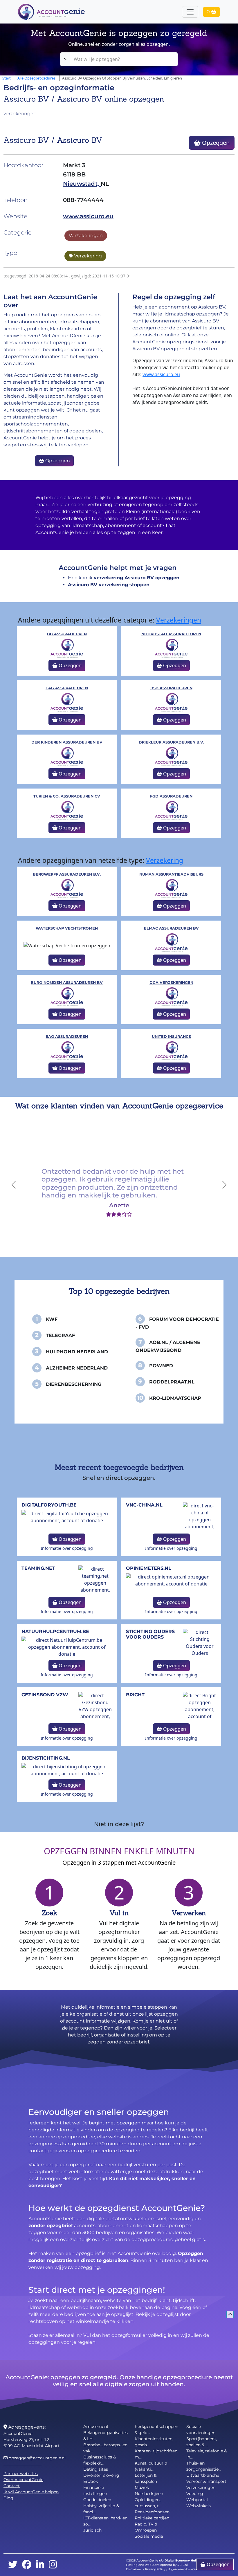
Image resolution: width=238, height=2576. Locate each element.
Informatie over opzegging (67, 1548)
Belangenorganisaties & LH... (106, 2436)
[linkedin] (40, 2565)
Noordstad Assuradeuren (171, 634)
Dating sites (96, 2469)
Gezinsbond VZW (45, 1695)
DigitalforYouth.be (49, 1505)
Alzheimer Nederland (77, 1368)
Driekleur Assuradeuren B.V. (171, 742)
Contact (12, 2486)
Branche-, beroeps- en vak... (105, 2448)
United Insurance (171, 1037)
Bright (135, 1695)
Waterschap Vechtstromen (67, 928)
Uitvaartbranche (203, 2475)
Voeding (195, 2494)
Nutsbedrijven (149, 2494)
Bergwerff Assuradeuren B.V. (67, 874)
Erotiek (91, 2481)
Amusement (96, 2427)
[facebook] (27, 2565)
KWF (52, 1319)
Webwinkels (199, 2506)
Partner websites (21, 2474)
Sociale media (149, 2536)
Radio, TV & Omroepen (146, 2527)
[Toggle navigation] (190, 12)
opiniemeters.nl (149, 1568)
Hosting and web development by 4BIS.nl (157, 2565)
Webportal (197, 2500)
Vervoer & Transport (206, 2481)
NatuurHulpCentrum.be (55, 1631)
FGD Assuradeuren (171, 796)
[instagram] (53, 2565)
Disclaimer (134, 2569)
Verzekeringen (86, 236)
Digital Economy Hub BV (183, 2560)
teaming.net (38, 1568)
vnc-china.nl (144, 1505)
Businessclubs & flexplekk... (100, 2460)
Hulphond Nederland (77, 1352)
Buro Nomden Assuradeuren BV (67, 983)
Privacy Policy (155, 2569)
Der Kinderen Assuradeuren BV (67, 742)
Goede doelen (97, 2500)
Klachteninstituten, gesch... (154, 2442)
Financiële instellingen (95, 2491)
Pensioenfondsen (152, 2512)
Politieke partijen (152, 2518)
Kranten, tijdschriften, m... (156, 2454)
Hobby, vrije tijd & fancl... (101, 2509)
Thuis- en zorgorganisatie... (204, 2466)
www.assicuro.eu (88, 216)
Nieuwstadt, (82, 184)
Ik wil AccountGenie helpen (31, 2492)
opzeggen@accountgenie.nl (37, 2458)
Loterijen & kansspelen (146, 2478)
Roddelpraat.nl (172, 1382)
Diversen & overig (101, 2475)
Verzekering (87, 256)
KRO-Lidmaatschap (175, 1398)
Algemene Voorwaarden (186, 2569)
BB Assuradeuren (67, 634)
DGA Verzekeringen (171, 983)
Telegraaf (60, 1335)
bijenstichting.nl (46, 1758)
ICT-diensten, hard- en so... (105, 2521)
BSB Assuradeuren (171, 688)
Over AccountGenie (23, 2480)
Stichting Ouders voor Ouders (150, 1634)
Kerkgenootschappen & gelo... (156, 2430)
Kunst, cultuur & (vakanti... (151, 2466)
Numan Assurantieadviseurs (171, 874)
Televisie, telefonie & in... (207, 2454)
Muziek (142, 2487)
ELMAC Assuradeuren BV (171, 928)
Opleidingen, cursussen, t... (148, 2503)
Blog (8, 2498)
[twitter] (13, 2565)
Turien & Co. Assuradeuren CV (67, 796)
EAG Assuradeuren (67, 688)
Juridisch (92, 2530)
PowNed (161, 1366)
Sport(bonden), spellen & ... (202, 2442)
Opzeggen (215, 143)
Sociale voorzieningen (201, 2430)
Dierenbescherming (74, 1384)
